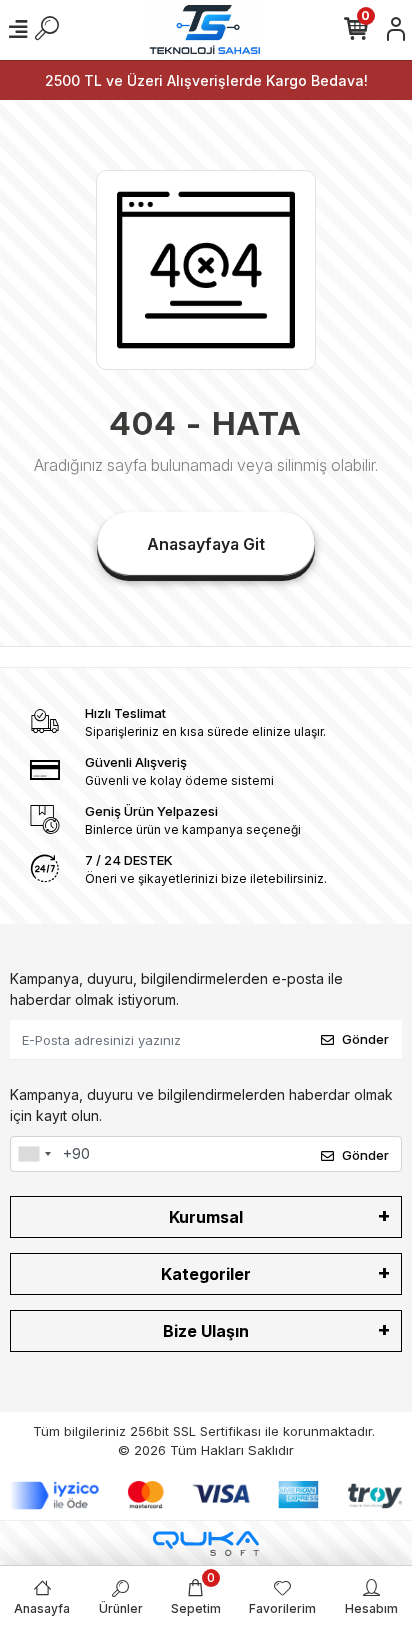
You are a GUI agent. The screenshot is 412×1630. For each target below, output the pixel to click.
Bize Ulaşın (206, 1331)
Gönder (365, 1039)
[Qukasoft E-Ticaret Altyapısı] (206, 1543)
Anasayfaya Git (206, 544)
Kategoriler (206, 1274)
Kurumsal (206, 1217)
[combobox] (34, 1154)
